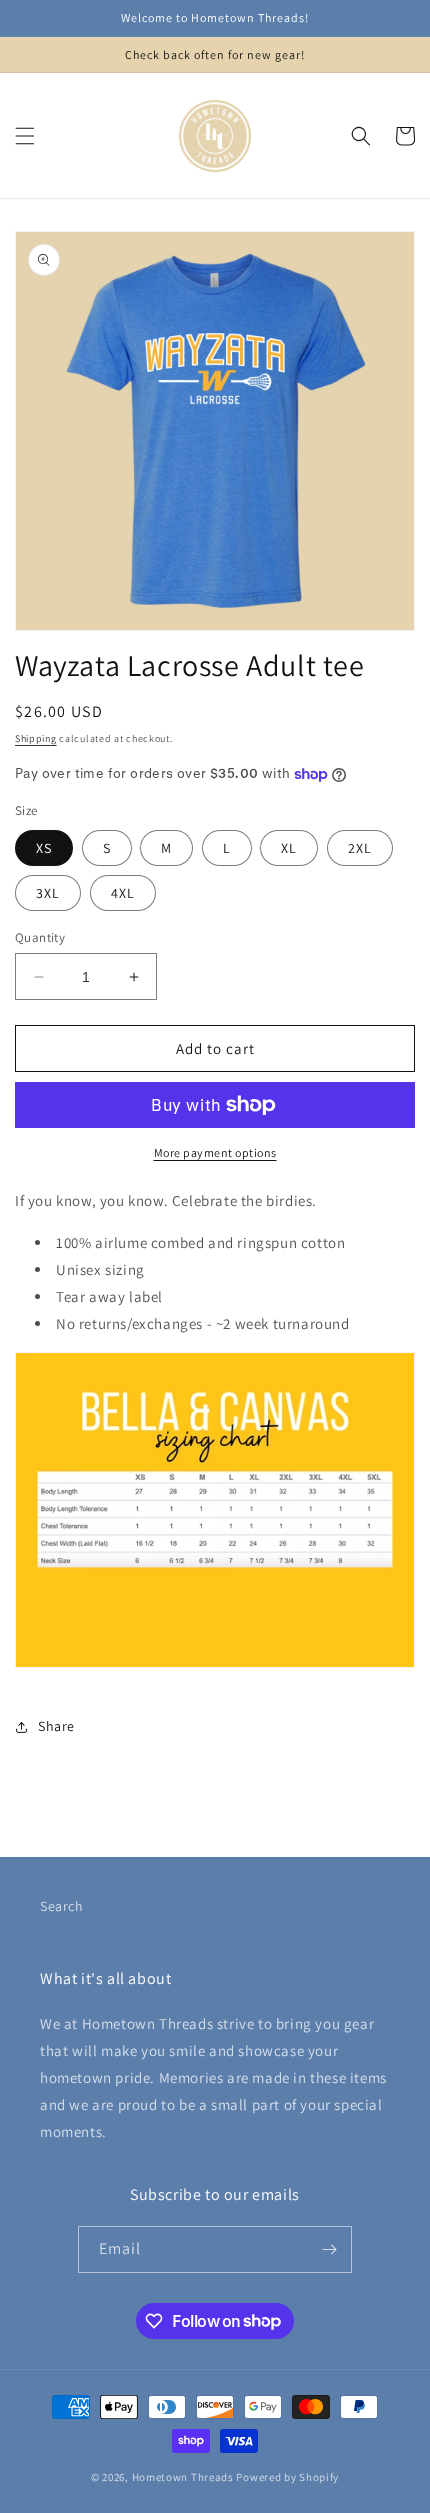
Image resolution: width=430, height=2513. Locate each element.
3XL (48, 893)
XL (289, 848)
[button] (25, 136)
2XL (360, 848)
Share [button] (56, 1726)
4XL (123, 893)
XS (44, 848)
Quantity (40, 937)
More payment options (215, 1152)
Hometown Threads (183, 2477)
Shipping (36, 738)
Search (62, 1906)
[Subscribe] (329, 2249)
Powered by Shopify (287, 2477)
